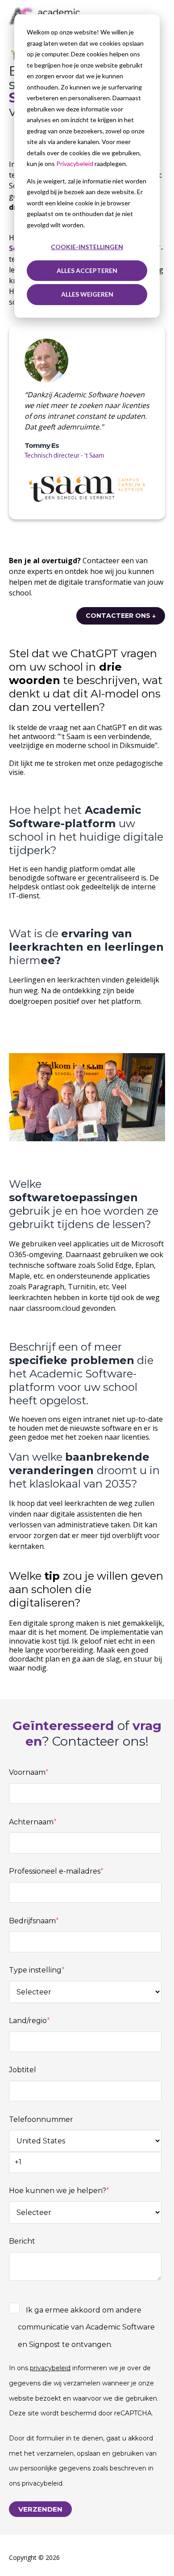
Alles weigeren (87, 294)
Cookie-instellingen (87, 247)
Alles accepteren (87, 270)
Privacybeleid (75, 164)
